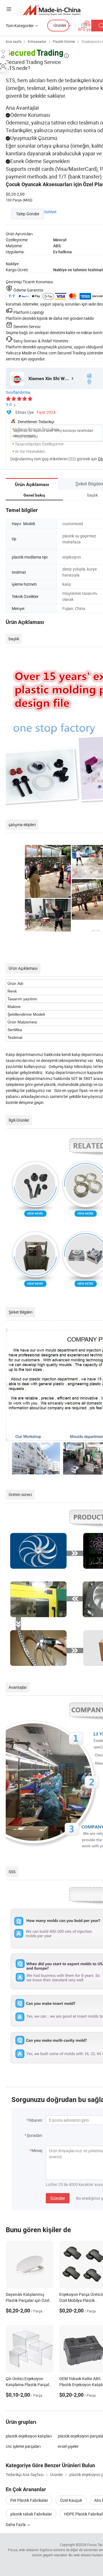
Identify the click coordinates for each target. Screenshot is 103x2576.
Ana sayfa (14, 41)
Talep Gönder (28, 214)
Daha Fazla (16, 2524)
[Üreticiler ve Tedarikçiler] (52, 10)
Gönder (58, 2198)
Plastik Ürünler (64, 41)
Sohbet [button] (50, 212)
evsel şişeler (68, 2446)
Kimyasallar (37, 41)
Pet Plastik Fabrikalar (29, 2500)
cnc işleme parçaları (23, 2446)
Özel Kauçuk (71, 2500)
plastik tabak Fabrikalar (31, 2514)
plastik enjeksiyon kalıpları (29, 2436)
